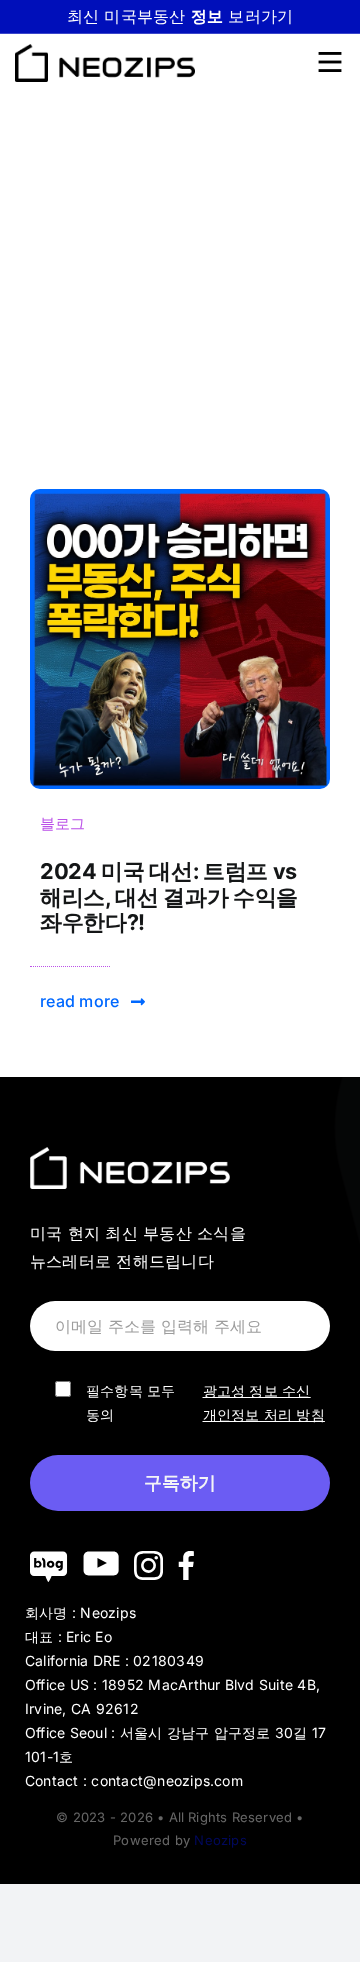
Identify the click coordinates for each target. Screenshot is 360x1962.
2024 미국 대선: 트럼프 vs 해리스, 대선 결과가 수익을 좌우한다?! (169, 897)
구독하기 (180, 1483)
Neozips (220, 1840)
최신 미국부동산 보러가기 (180, 16)
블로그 (63, 823)
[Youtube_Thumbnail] (180, 497)
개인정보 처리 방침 (264, 1414)
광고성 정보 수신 (257, 1390)
